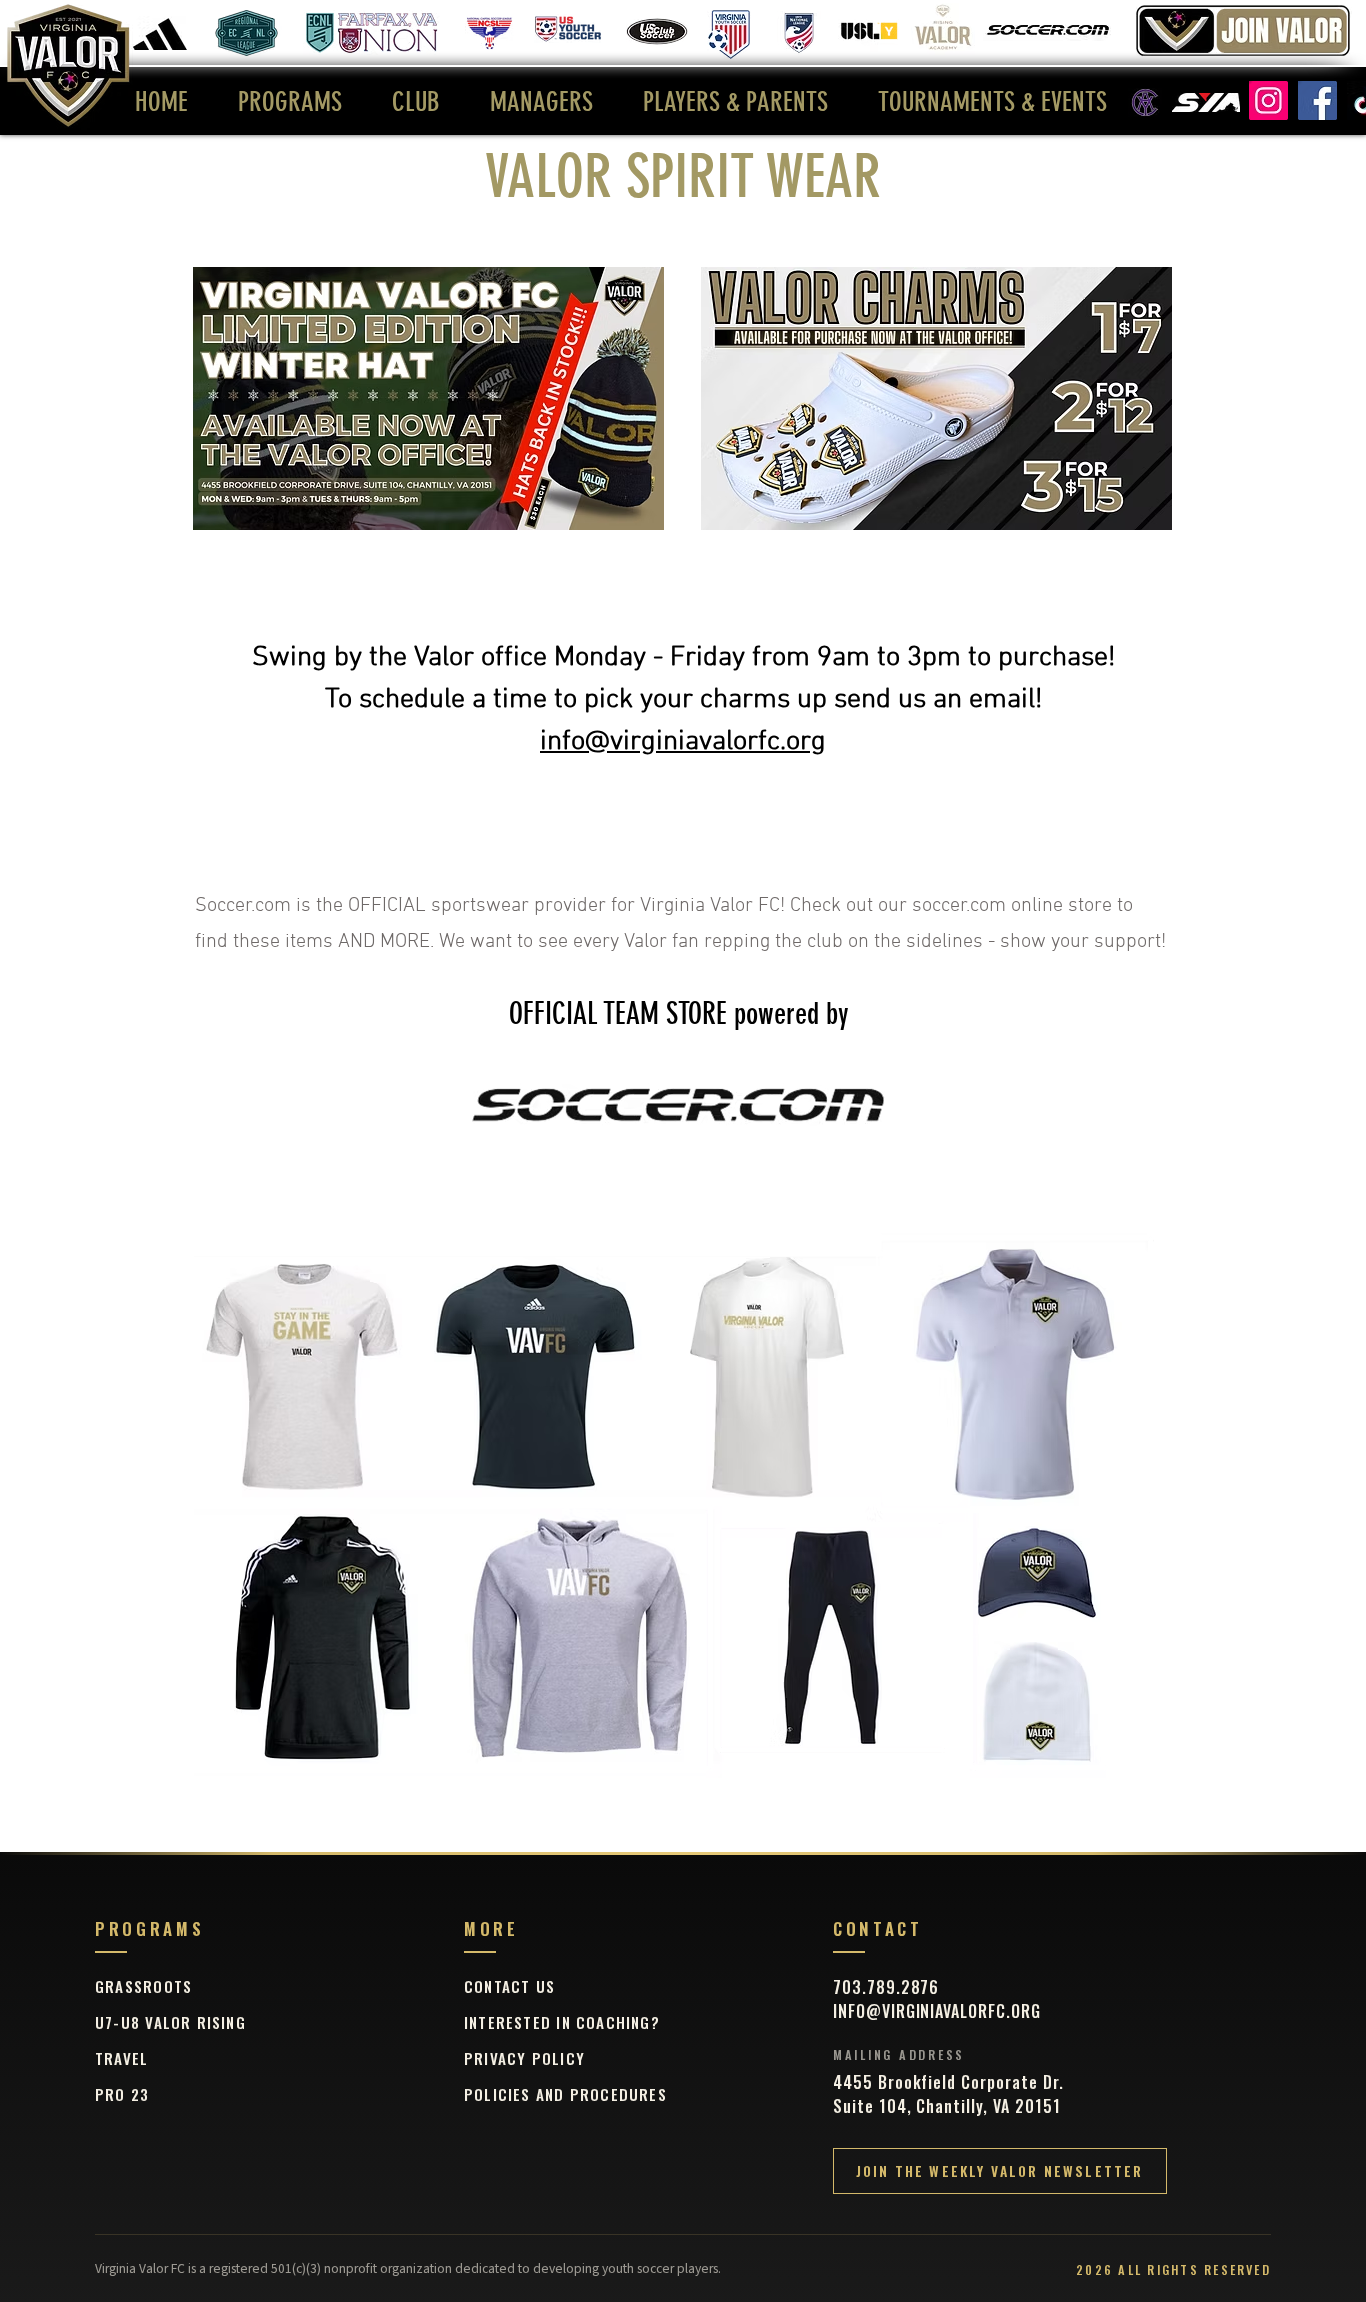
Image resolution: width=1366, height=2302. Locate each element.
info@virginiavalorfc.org (683, 742)
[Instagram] (1268, 100)
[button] (290, 102)
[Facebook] (1317, 100)
